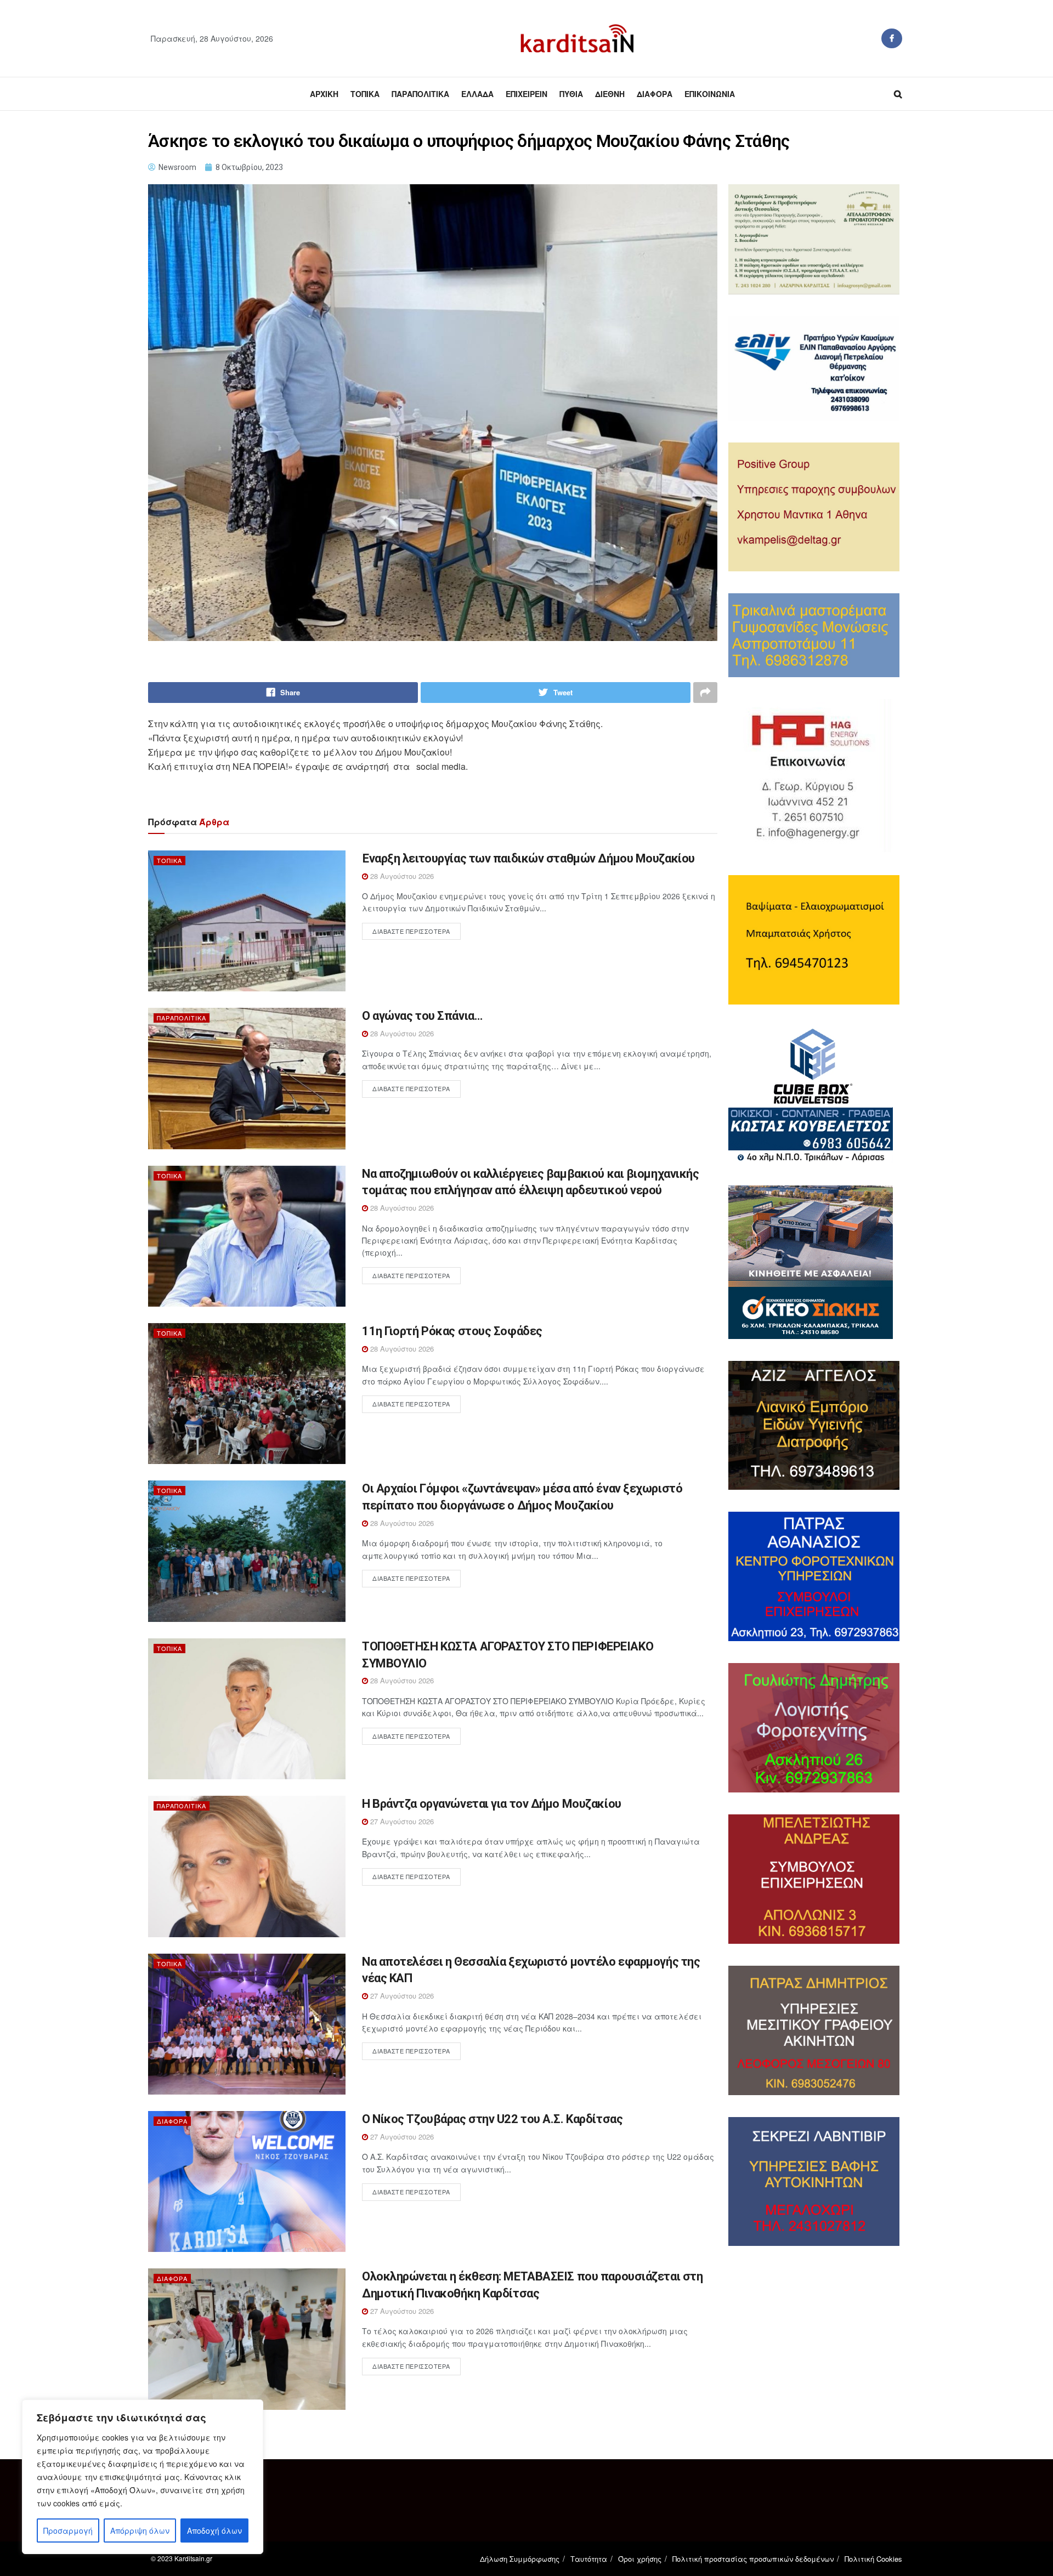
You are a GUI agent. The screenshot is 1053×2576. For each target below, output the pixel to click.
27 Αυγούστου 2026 (401, 1821)
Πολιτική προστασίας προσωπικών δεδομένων (753, 2559)
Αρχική (324, 94)
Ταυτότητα (589, 2559)
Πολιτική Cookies (873, 2559)
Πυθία (571, 94)
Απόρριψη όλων (140, 2530)
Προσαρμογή (68, 2530)
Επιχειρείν (526, 94)
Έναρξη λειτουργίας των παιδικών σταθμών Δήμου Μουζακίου (528, 858)
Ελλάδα (477, 94)
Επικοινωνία (710, 94)
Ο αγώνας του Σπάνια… (422, 1016)
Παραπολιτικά (420, 94)
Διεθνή (610, 94)
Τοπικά (365, 94)
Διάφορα (655, 94)
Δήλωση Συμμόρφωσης (520, 2559)
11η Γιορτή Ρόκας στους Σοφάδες (452, 1331)
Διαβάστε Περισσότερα (411, 931)
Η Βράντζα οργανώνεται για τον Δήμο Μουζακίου (492, 1804)
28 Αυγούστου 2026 (401, 876)
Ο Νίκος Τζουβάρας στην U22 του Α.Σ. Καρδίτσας (492, 2119)
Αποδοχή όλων (214, 2530)
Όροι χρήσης (640, 2559)
